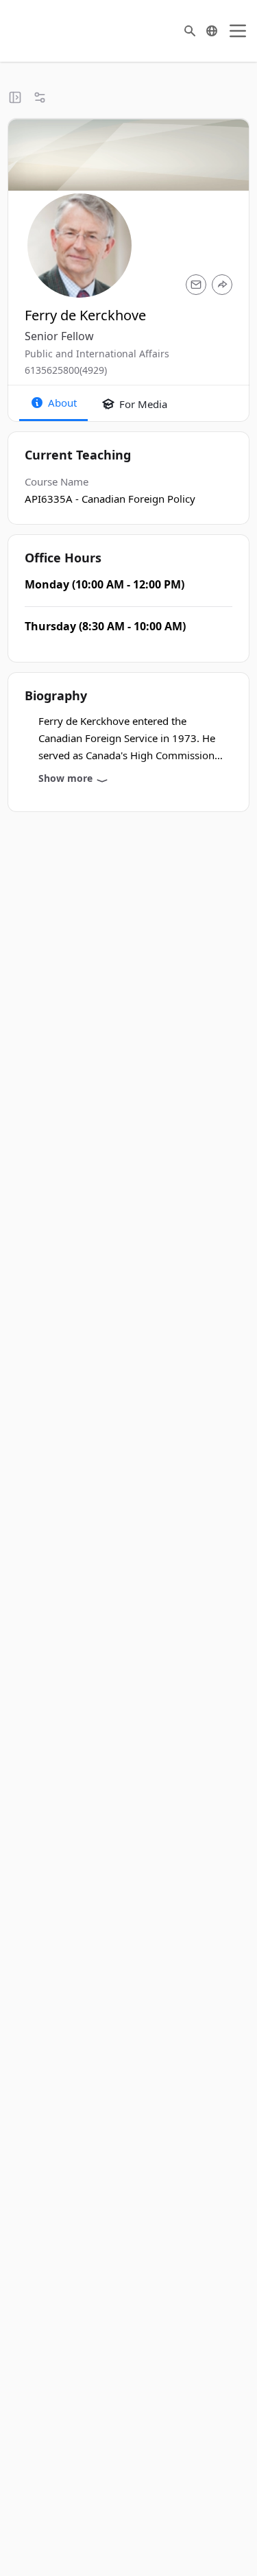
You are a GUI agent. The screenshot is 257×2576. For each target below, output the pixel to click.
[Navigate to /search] (190, 31)
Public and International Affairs (97, 354)
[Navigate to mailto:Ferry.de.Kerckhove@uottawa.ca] (196, 285)
